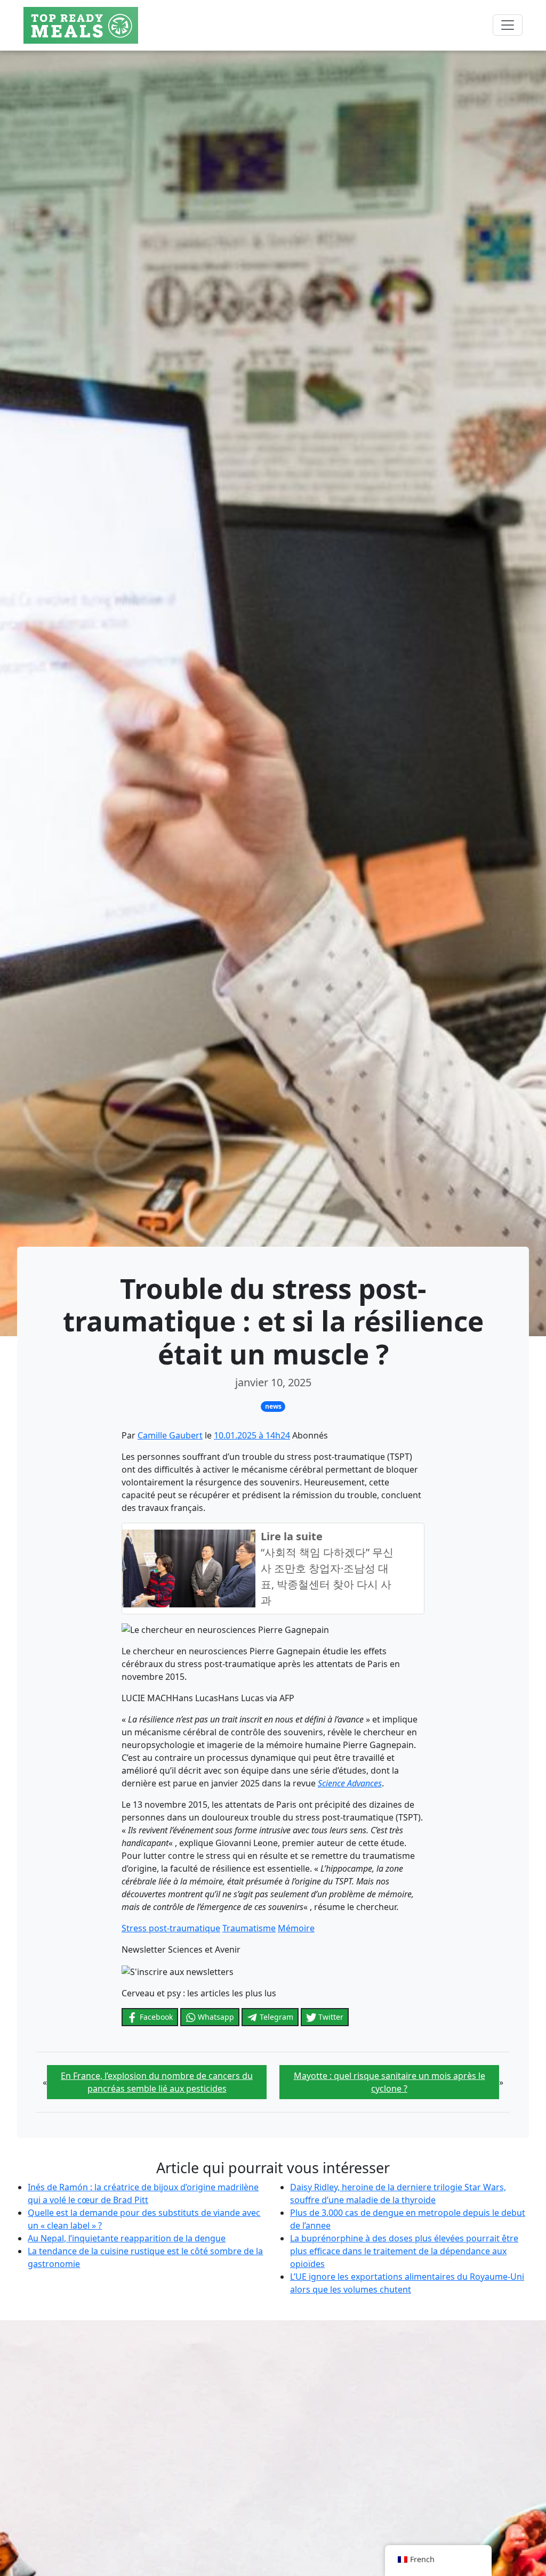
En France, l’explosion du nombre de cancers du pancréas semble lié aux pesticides (157, 2082)
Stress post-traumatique (171, 1928)
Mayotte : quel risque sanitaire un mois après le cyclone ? (390, 2082)
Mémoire (296, 1928)
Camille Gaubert (170, 1435)
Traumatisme (249, 1928)
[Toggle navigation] (508, 25)
